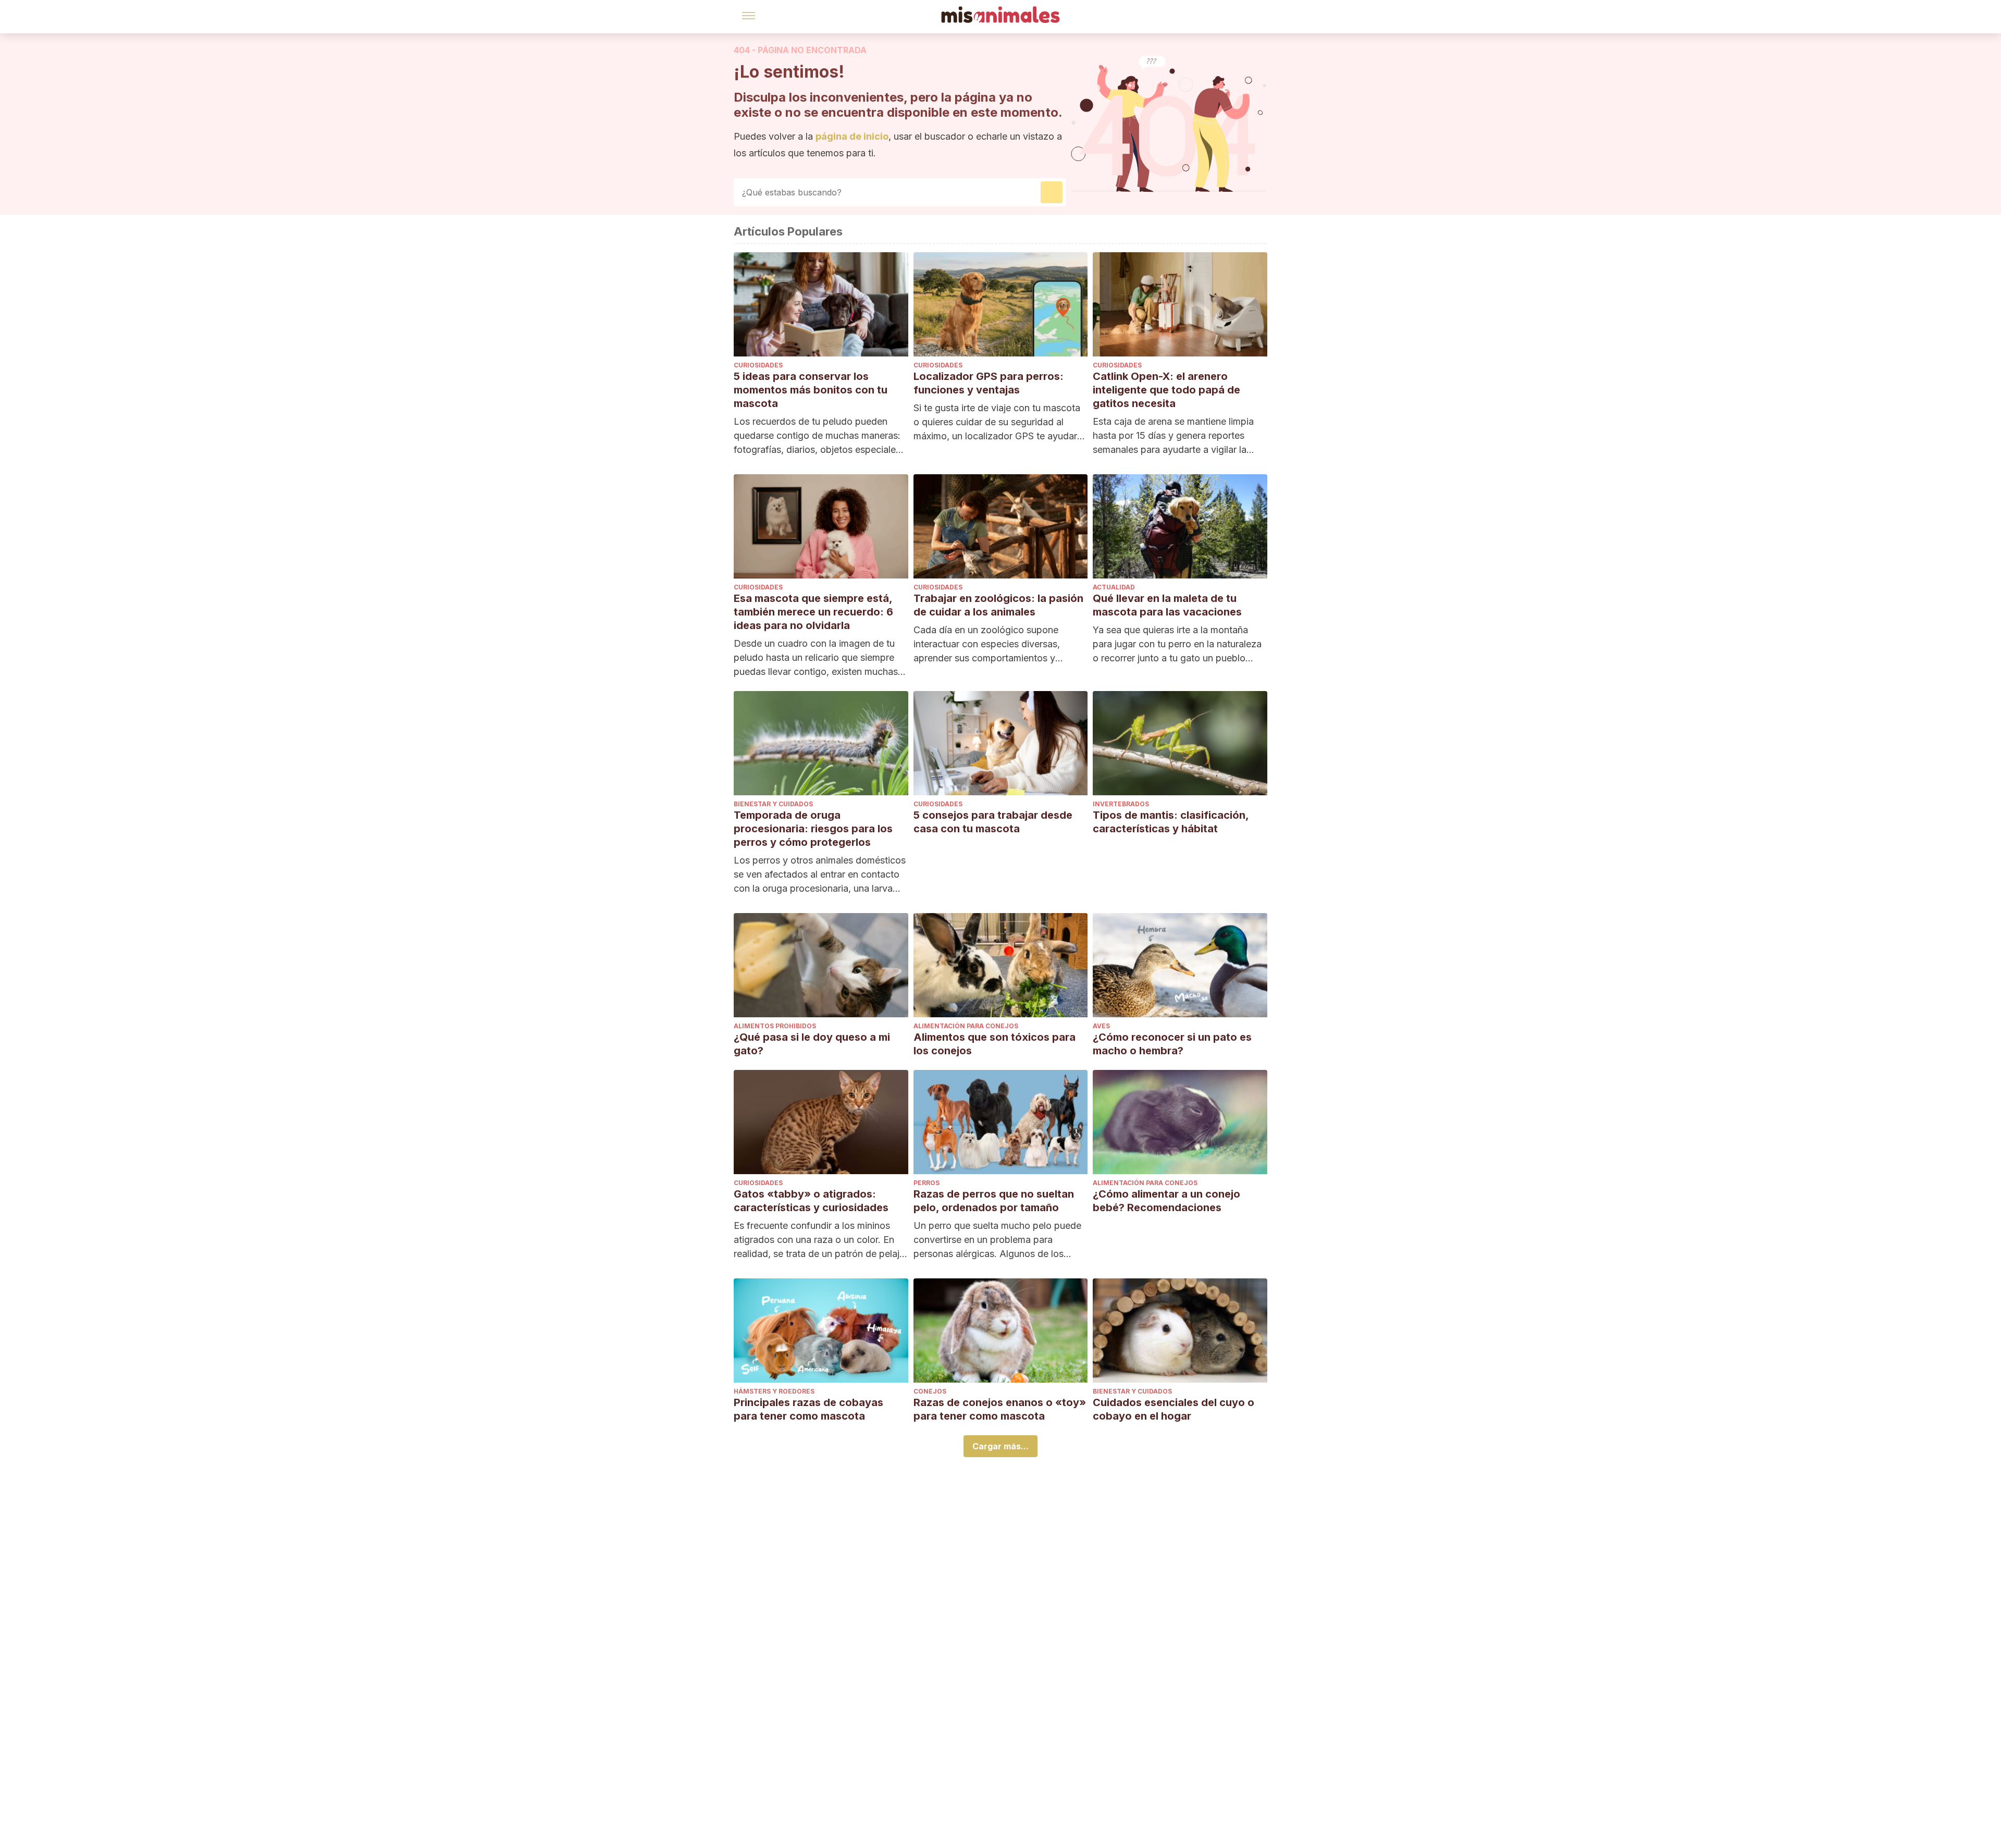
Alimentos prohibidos (775, 1026)
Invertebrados (1121, 804)
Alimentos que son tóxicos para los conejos (995, 1044)
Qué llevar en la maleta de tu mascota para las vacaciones (1167, 605)
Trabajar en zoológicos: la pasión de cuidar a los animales (998, 605)
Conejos (930, 1391)
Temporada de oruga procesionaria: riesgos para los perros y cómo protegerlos (813, 829)
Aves (1101, 1026)
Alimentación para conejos (966, 1026)
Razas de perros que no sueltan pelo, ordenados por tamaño (994, 1201)
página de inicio (852, 136)
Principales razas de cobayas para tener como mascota (808, 1409)
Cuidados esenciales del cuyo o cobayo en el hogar (1174, 1409)
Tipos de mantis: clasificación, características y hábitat (1171, 822)
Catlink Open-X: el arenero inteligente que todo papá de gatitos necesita (1166, 390)
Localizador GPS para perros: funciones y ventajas (989, 383)
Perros (927, 1183)
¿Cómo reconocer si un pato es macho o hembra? (1172, 1044)
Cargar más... (1000, 1446)
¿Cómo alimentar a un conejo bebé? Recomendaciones (1166, 1201)
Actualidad (1114, 587)
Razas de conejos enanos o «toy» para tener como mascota (1000, 1409)
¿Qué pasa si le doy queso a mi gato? (812, 1044)
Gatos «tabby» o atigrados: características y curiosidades (811, 1201)
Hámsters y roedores (774, 1391)
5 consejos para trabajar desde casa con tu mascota (993, 822)
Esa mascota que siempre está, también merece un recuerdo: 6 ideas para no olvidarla (813, 612)
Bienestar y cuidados (773, 804)
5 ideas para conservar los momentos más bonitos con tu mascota (811, 390)
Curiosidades (758, 365)
